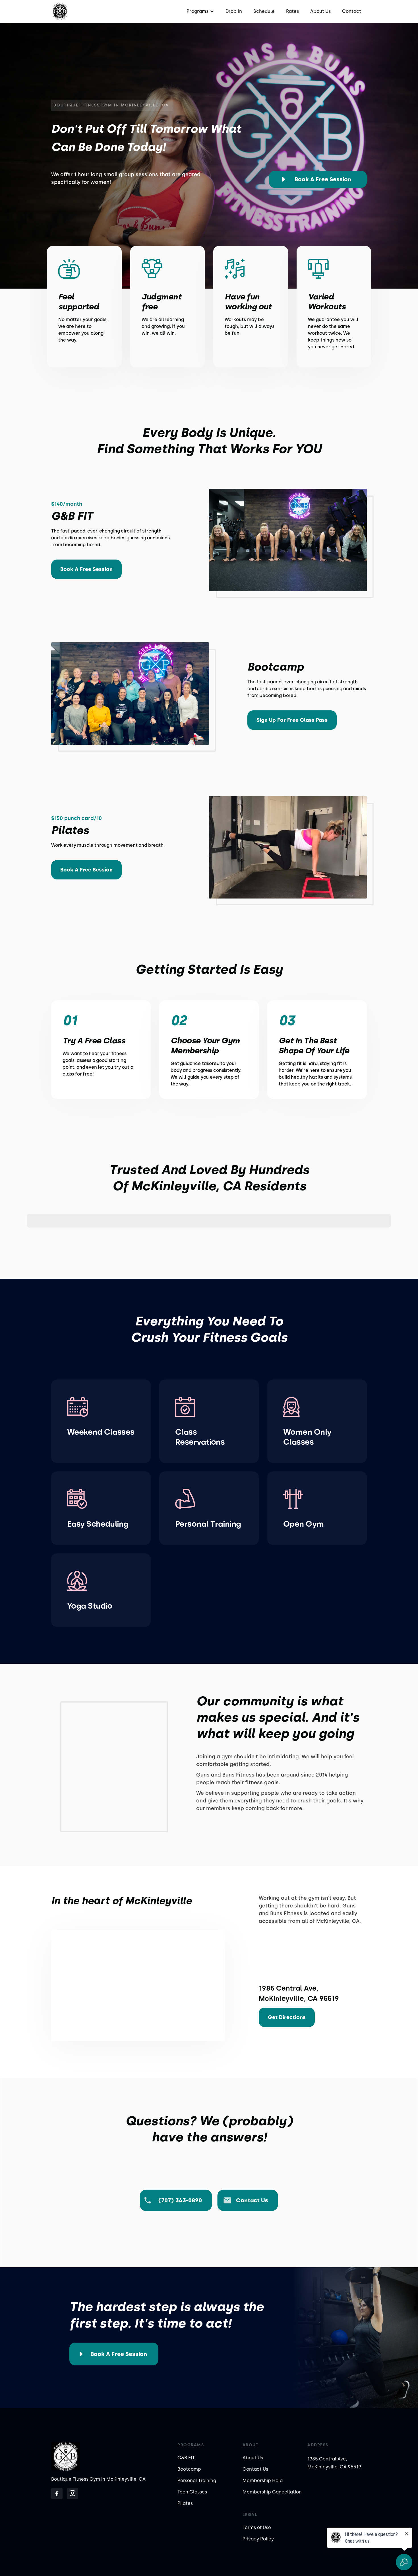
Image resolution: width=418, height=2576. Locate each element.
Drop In (234, 11)
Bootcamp (189, 2469)
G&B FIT (186, 2458)
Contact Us (255, 2469)
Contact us (252, 2200)
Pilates (185, 2503)
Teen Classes (192, 2492)
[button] (200, 11)
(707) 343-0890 (180, 2200)
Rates (292, 11)
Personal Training (197, 2481)
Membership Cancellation (272, 2492)
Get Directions (287, 2017)
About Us (320, 11)
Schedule (264, 11)
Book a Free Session (323, 179)
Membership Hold (263, 2481)
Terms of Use (257, 2527)
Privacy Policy (258, 2539)
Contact (352, 11)
